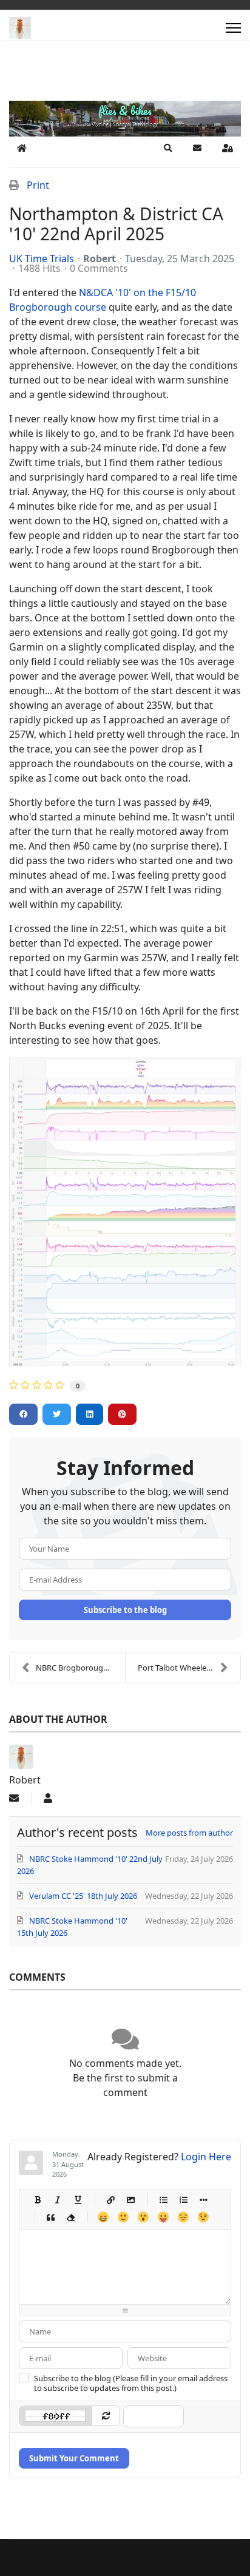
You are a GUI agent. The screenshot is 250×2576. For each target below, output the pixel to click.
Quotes (50, 2217)
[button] (168, 148)
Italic (57, 2199)
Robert (100, 259)
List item (203, 2199)
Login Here (206, 2157)
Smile (123, 2217)
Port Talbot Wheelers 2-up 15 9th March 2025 (189, 1668)
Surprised (143, 2217)
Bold (37, 2199)
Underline (77, 2199)
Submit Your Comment (74, 2458)
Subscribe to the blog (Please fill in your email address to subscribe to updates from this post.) (131, 2383)
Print (38, 185)
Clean (70, 2217)
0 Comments (99, 268)
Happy (103, 2217)
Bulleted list (163, 2199)
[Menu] (233, 28)
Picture (130, 2199)
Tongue (163, 2217)
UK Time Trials (42, 259)
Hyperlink (110, 2199)
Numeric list (183, 2199)
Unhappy (183, 2217)
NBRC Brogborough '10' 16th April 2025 (80, 1668)
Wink (203, 2217)
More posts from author (189, 1833)
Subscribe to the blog (125, 1610)
